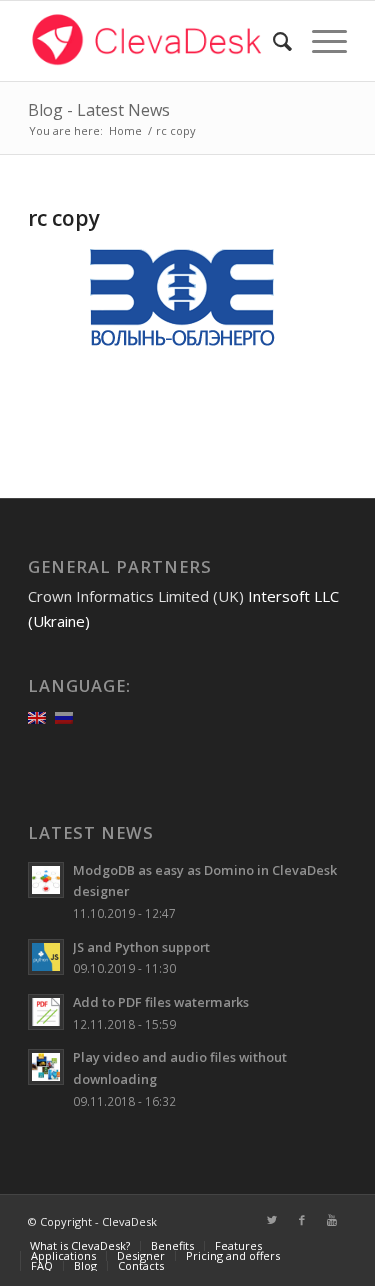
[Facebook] (302, 1220)
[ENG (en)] (37, 716)
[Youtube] (332, 1220)
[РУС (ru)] (64, 716)
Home (125, 130)
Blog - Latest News (99, 110)
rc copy (64, 218)
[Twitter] (272, 1220)
